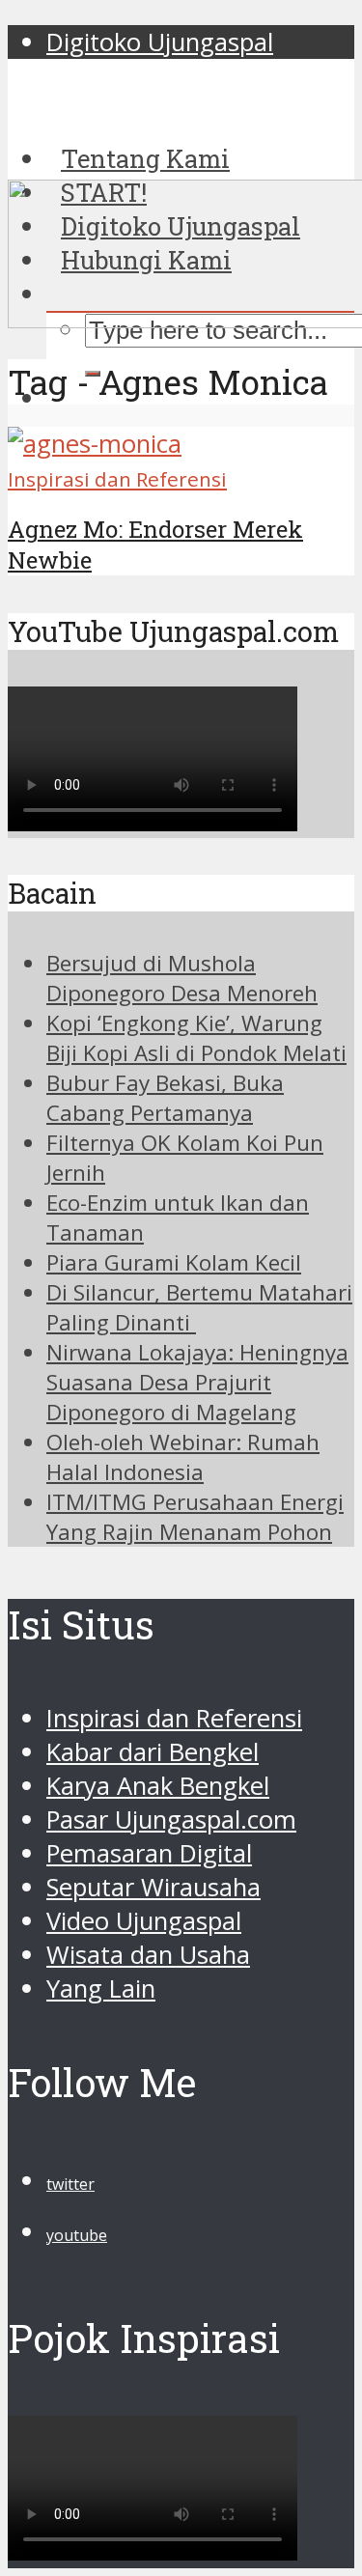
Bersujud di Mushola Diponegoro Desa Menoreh (182, 978)
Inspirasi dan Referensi (117, 479)
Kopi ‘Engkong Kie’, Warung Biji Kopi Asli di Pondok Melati (196, 1038)
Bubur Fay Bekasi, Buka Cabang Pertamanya (165, 1098)
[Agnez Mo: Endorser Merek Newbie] (95, 444)
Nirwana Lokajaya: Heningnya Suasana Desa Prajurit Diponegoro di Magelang (197, 1382)
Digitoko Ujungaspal (160, 42)
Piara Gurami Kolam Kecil (174, 1262)
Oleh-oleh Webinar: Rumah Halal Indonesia (183, 1457)
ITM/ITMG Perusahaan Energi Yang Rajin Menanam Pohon (195, 1517)
